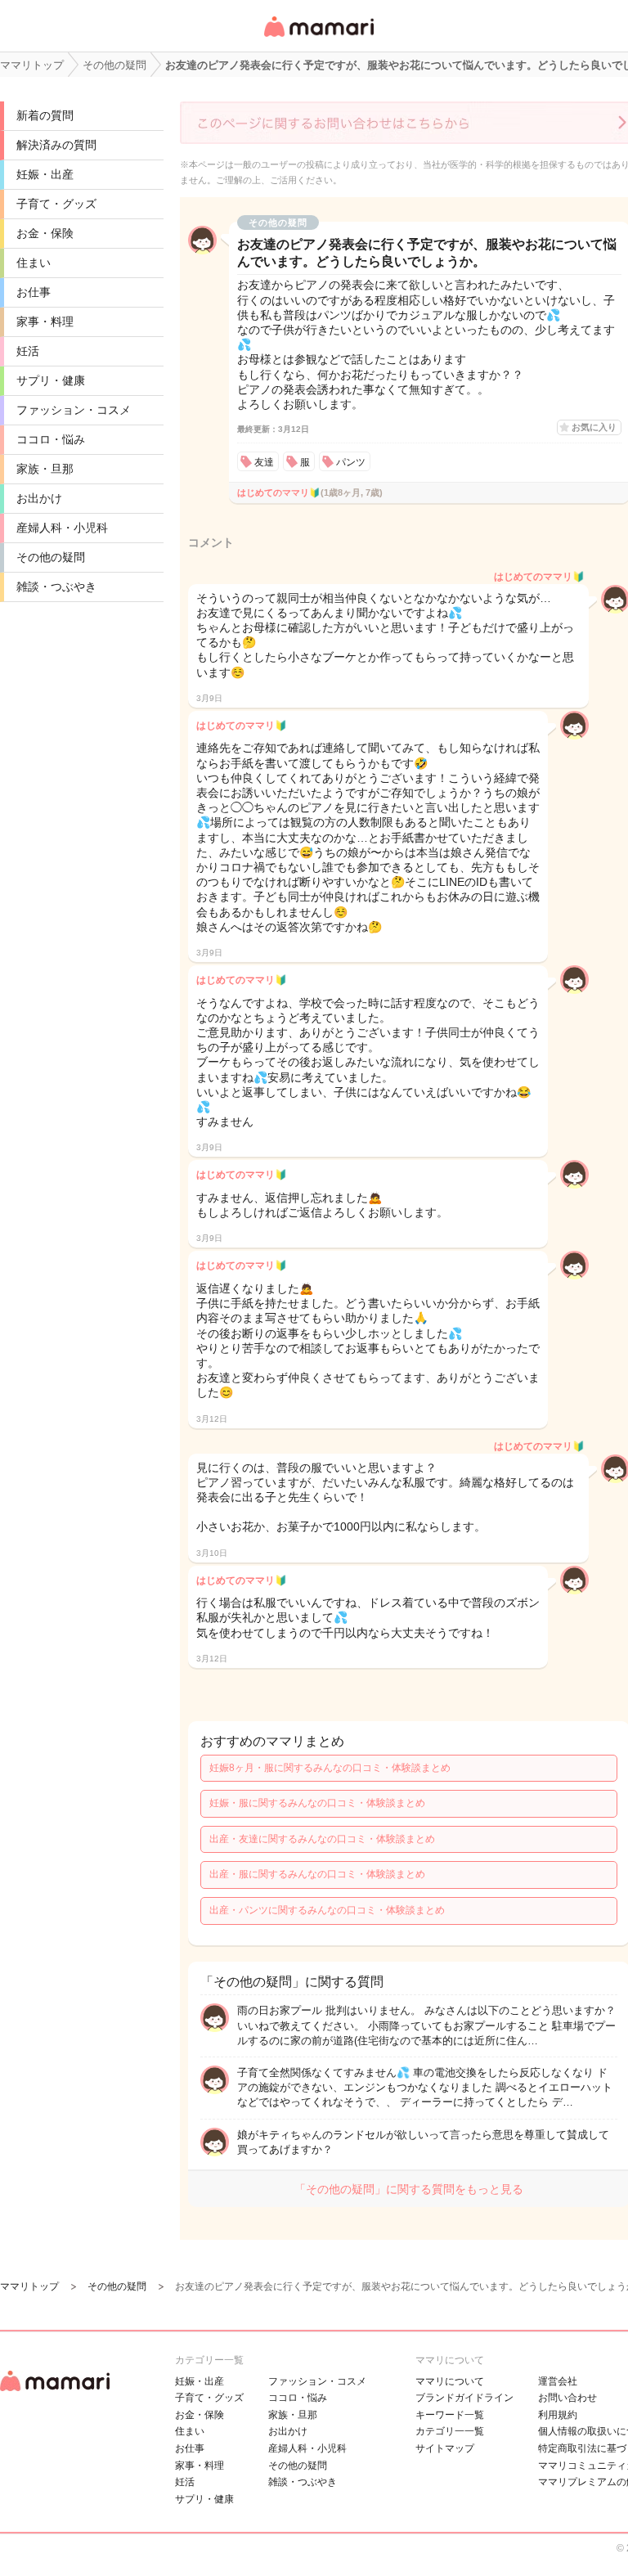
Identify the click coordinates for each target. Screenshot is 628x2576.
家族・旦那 (45, 469)
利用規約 (558, 2415)
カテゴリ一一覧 (450, 2431)
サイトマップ (445, 2448)
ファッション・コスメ (74, 410)
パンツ (351, 462)
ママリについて (450, 2381)
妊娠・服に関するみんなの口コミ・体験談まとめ (317, 1803)
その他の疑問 (51, 557)
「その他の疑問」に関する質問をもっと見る (409, 2189)
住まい (34, 263)
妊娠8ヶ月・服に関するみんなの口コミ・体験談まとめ (330, 1768)
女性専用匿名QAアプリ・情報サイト (318, 38)
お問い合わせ (567, 2398)
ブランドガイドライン (464, 2398)
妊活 (28, 351)
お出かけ (39, 498)
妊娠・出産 (45, 174)
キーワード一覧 (450, 2415)
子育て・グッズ (56, 204)
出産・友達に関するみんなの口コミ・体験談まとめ (322, 1839)
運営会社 (558, 2381)
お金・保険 (45, 233)
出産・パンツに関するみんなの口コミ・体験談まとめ (327, 1910)
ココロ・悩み (51, 439)
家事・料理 (45, 321)
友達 (264, 462)
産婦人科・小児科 (62, 528)
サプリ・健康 (51, 380)
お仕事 (34, 292)
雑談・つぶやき (56, 587)
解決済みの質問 (56, 145)
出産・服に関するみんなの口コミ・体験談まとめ (317, 1874)
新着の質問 (45, 115)
